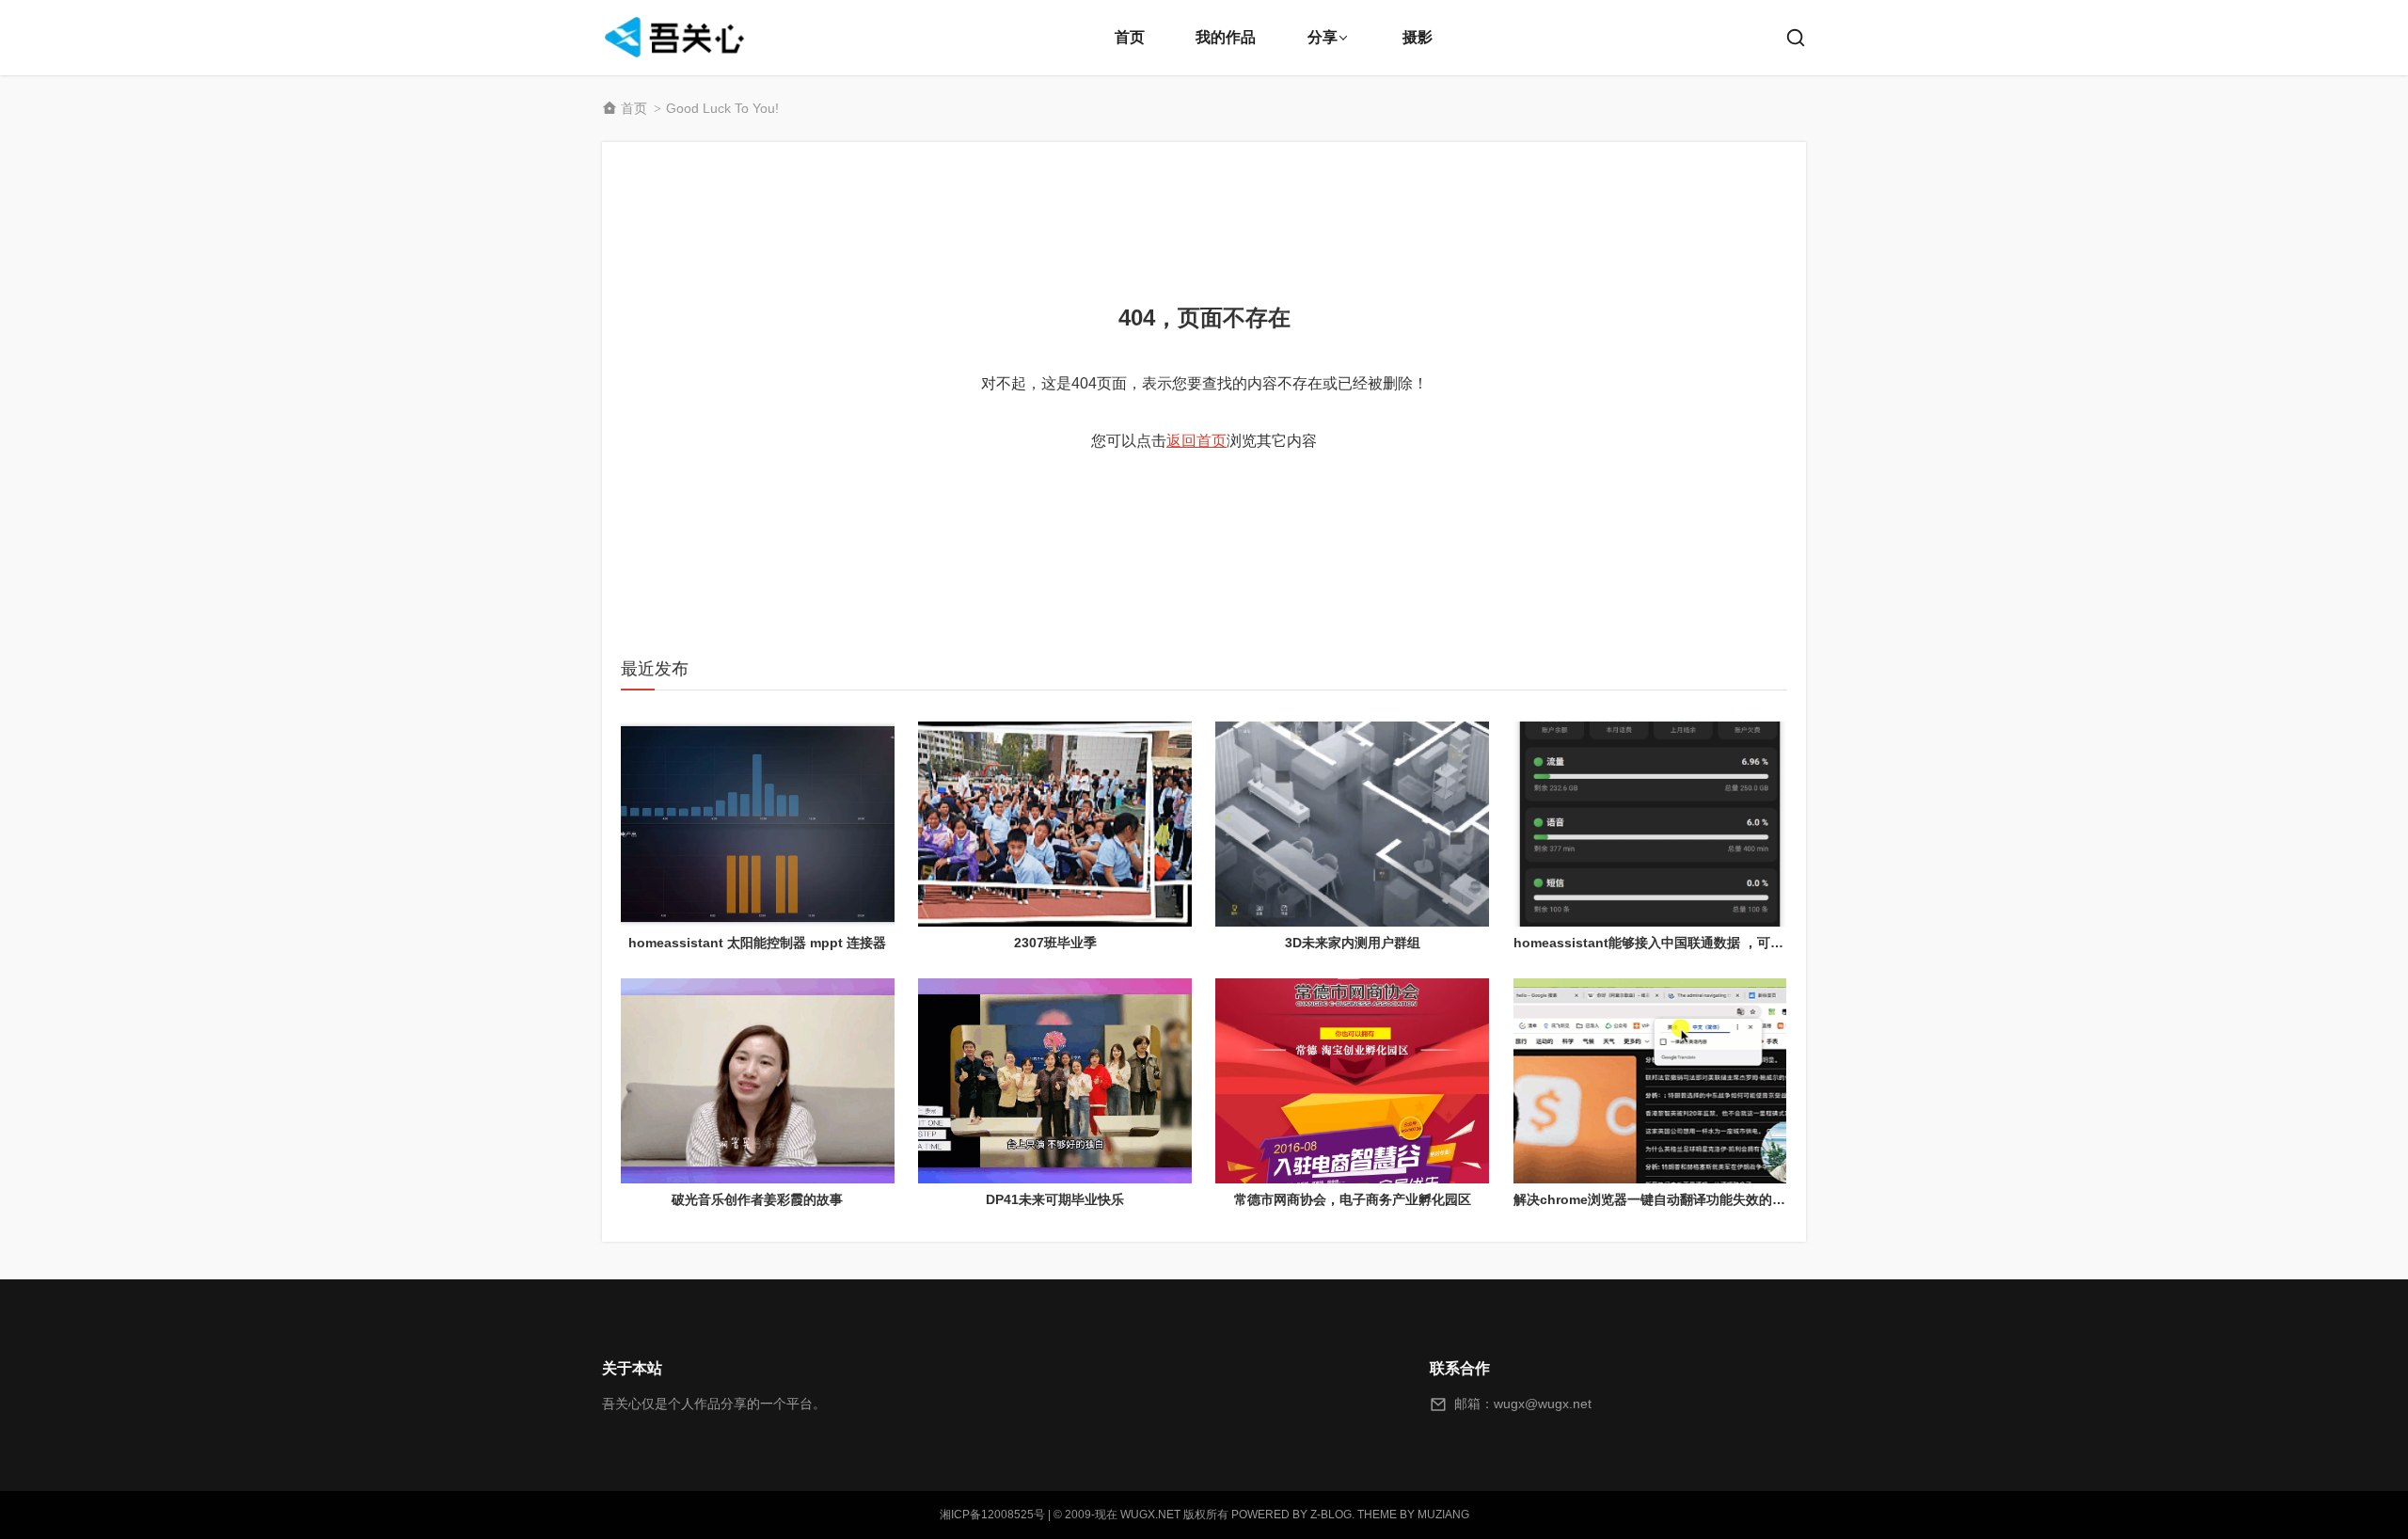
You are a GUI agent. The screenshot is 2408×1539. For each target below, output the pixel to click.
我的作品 (1226, 37)
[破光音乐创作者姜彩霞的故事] (758, 1081)
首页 (1130, 37)
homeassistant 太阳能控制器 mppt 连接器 (757, 943)
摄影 (1418, 37)
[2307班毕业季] (1055, 824)
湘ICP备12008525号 (992, 1515)
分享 (1323, 37)
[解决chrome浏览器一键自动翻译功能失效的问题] (1650, 1081)
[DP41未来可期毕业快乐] (1055, 1081)
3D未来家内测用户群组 (1353, 943)
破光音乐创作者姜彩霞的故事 (757, 1199)
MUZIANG (1443, 1515)
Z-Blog (1331, 1515)
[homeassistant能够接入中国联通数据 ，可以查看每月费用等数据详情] (1650, 824)
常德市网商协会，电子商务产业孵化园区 (1353, 1199)
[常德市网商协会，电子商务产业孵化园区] (1352, 1081)
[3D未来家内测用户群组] (1352, 824)
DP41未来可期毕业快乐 (1055, 1199)
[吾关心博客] (677, 38)
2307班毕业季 (1055, 943)
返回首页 (1196, 441)
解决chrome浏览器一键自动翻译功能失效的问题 (1656, 1199)
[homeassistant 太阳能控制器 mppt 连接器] (758, 824)
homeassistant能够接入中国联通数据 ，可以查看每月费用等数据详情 (1721, 943)
